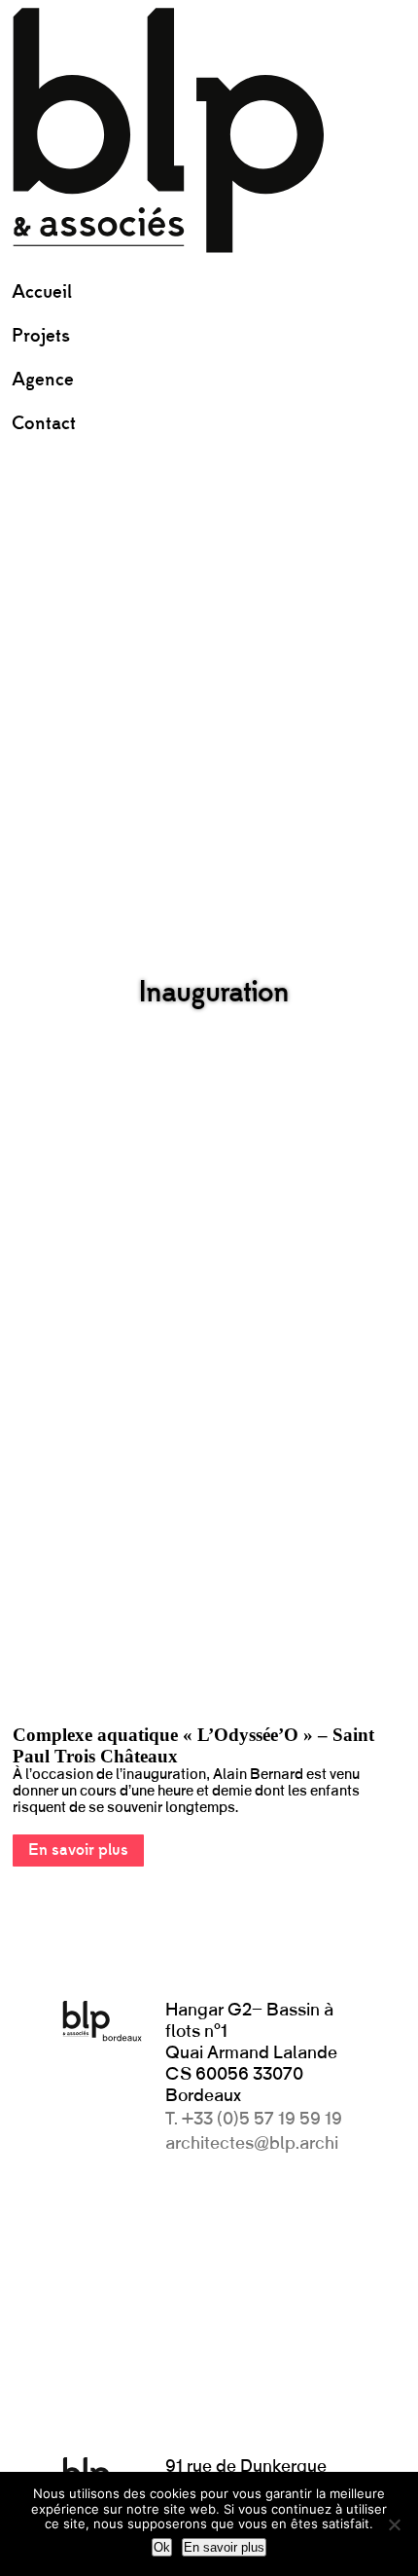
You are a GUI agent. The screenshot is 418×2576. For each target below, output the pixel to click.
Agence (43, 380)
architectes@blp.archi (252, 2144)
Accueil (42, 292)
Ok (162, 2547)
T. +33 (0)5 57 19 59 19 (254, 2120)
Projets (41, 336)
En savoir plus (78, 1850)
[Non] (394, 2524)
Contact (44, 424)
